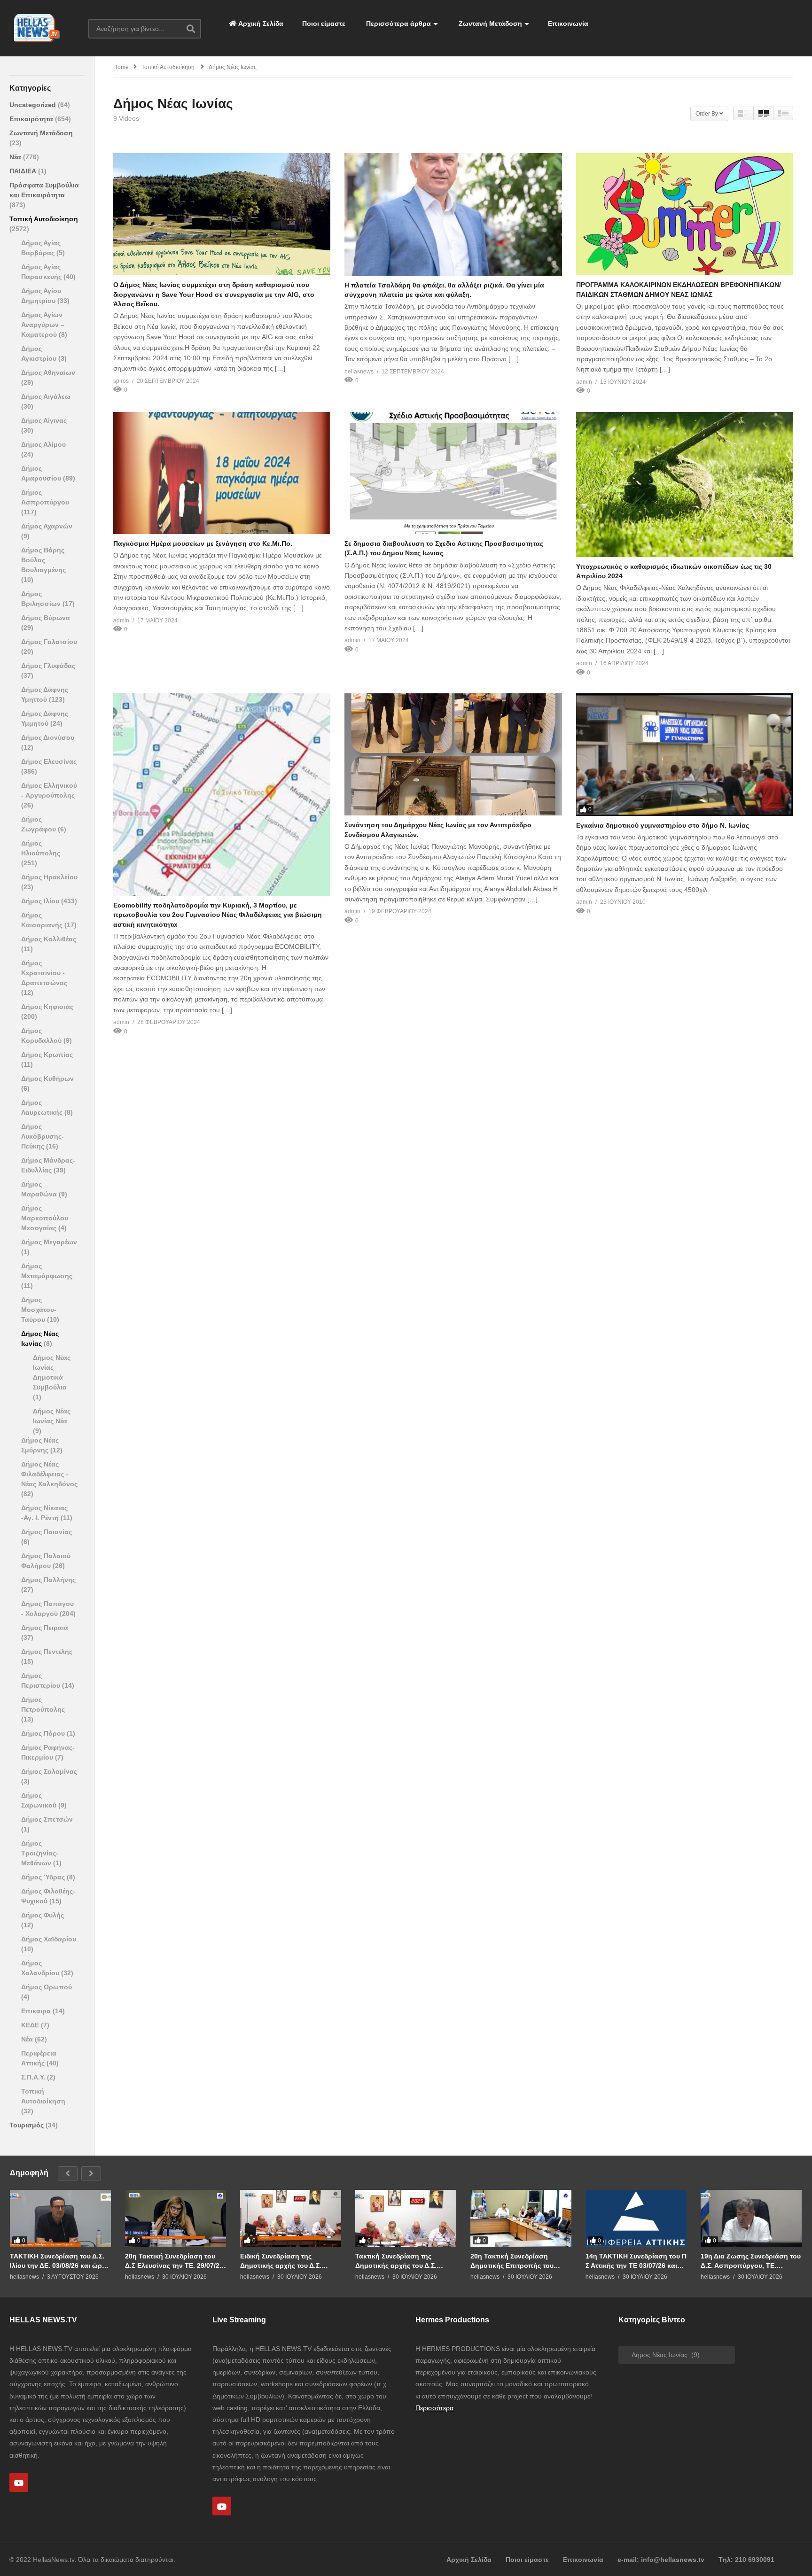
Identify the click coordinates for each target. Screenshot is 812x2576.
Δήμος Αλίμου (43, 444)
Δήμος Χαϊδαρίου (49, 1939)
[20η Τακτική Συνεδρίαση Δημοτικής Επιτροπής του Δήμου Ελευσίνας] (521, 2218)
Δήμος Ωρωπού (47, 1987)
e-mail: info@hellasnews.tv (661, 2560)
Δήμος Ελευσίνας (49, 761)
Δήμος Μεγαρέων (49, 1242)
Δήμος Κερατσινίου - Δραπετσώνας (44, 973)
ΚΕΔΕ (31, 2025)
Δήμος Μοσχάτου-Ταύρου (39, 1310)
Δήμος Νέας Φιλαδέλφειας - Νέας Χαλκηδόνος (49, 1474)
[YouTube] (19, 2483)
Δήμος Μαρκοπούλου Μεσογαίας (45, 1218)
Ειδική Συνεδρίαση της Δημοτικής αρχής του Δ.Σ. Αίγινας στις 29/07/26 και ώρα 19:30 (287, 2261)
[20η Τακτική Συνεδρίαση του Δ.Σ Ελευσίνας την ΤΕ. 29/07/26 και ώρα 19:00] (176, 2218)
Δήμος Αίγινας (44, 420)
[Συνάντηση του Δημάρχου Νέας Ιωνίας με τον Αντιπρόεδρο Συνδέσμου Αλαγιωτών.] (453, 754)
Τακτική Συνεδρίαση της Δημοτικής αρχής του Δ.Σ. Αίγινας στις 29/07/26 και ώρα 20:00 (402, 2261)
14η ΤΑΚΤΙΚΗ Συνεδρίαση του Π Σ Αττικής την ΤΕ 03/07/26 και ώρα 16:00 (636, 2261)
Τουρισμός (27, 2125)
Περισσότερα (434, 2408)
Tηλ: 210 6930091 (746, 2560)
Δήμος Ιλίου (41, 901)
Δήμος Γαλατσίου (49, 642)
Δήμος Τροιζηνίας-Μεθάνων (40, 1853)
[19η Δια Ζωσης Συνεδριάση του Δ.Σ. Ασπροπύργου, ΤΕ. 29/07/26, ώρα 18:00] (751, 2218)
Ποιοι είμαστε (324, 23)
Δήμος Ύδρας (44, 1877)
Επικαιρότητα (32, 119)
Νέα (16, 157)
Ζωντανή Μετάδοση (489, 23)
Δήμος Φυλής (43, 1915)
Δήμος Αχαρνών (47, 526)
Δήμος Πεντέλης (47, 1652)
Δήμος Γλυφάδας (48, 666)
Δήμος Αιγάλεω (46, 396)
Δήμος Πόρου (44, 1733)
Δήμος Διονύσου (48, 737)
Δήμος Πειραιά (45, 1628)
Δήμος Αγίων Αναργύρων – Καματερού (43, 325)
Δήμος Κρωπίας (47, 1055)
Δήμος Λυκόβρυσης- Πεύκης (43, 1136)
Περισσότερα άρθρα (398, 23)
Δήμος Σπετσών (47, 1819)
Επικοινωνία (568, 23)
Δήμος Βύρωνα (46, 618)
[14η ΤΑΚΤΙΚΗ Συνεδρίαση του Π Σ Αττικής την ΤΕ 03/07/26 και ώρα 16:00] (636, 2218)
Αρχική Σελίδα (260, 23)
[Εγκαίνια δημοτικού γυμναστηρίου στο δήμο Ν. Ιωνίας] (685, 754)
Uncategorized (34, 105)
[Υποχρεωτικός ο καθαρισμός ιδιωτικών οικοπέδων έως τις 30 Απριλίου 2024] (685, 485)
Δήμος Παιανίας (47, 1532)
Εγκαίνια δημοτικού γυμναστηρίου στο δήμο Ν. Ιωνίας (663, 825)
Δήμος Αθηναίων (48, 372)
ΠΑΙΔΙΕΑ (24, 171)
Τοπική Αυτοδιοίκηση (44, 219)
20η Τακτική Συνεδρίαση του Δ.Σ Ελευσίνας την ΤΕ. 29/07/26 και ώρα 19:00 (174, 2261)
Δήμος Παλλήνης (48, 1580)
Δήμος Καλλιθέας (49, 939)
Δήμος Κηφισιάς (47, 1007)
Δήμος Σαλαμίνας (49, 1771)
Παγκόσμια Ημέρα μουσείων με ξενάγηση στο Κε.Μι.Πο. (203, 543)
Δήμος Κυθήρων (47, 1079)
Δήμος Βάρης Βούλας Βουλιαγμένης (43, 560)
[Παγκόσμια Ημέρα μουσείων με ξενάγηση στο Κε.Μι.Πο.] (222, 473)
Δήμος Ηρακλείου (49, 877)
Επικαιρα (37, 2011)
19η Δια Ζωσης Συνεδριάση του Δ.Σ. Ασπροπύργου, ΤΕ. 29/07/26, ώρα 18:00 (751, 2261)
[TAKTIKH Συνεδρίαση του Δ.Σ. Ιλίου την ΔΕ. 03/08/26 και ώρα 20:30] (60, 2218)
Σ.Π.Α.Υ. (34, 2077)
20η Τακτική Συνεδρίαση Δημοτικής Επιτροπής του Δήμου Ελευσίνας (512, 2261)
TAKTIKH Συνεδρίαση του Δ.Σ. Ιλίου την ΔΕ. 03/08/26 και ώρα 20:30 (58, 2261)
